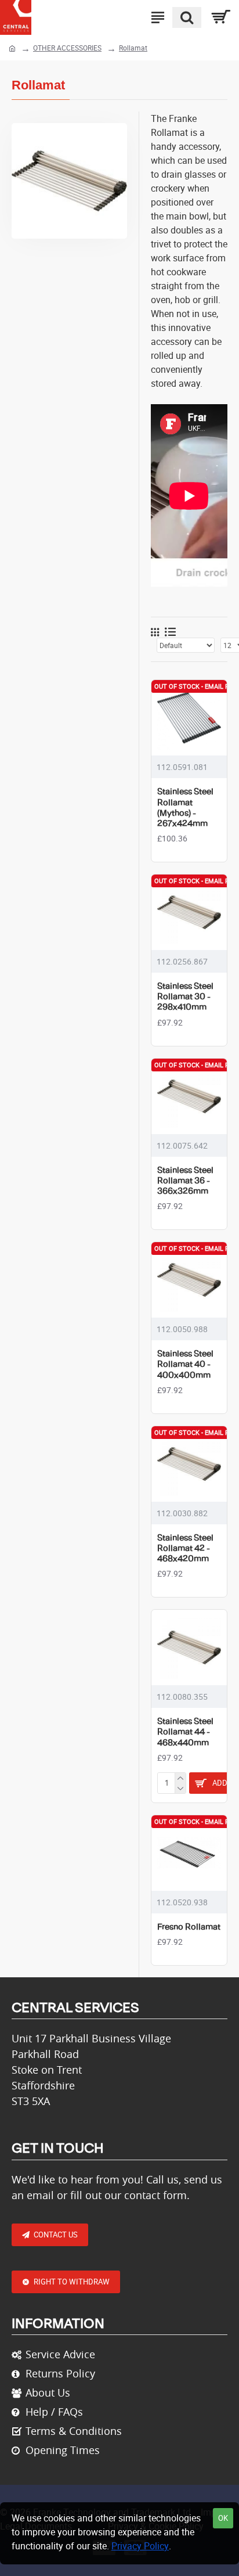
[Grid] (155, 632)
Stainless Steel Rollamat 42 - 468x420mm (185, 1549)
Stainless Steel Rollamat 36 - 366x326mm (185, 1181)
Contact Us (56, 2235)
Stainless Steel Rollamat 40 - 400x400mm (185, 1365)
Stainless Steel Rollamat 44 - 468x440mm (185, 1732)
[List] (170, 632)
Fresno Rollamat (189, 1927)
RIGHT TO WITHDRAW (72, 2282)
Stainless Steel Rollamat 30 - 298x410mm (185, 997)
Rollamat (133, 48)
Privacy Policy (140, 2546)
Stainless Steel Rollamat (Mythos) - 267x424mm (185, 808)
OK (223, 2518)
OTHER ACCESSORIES (67, 48)
